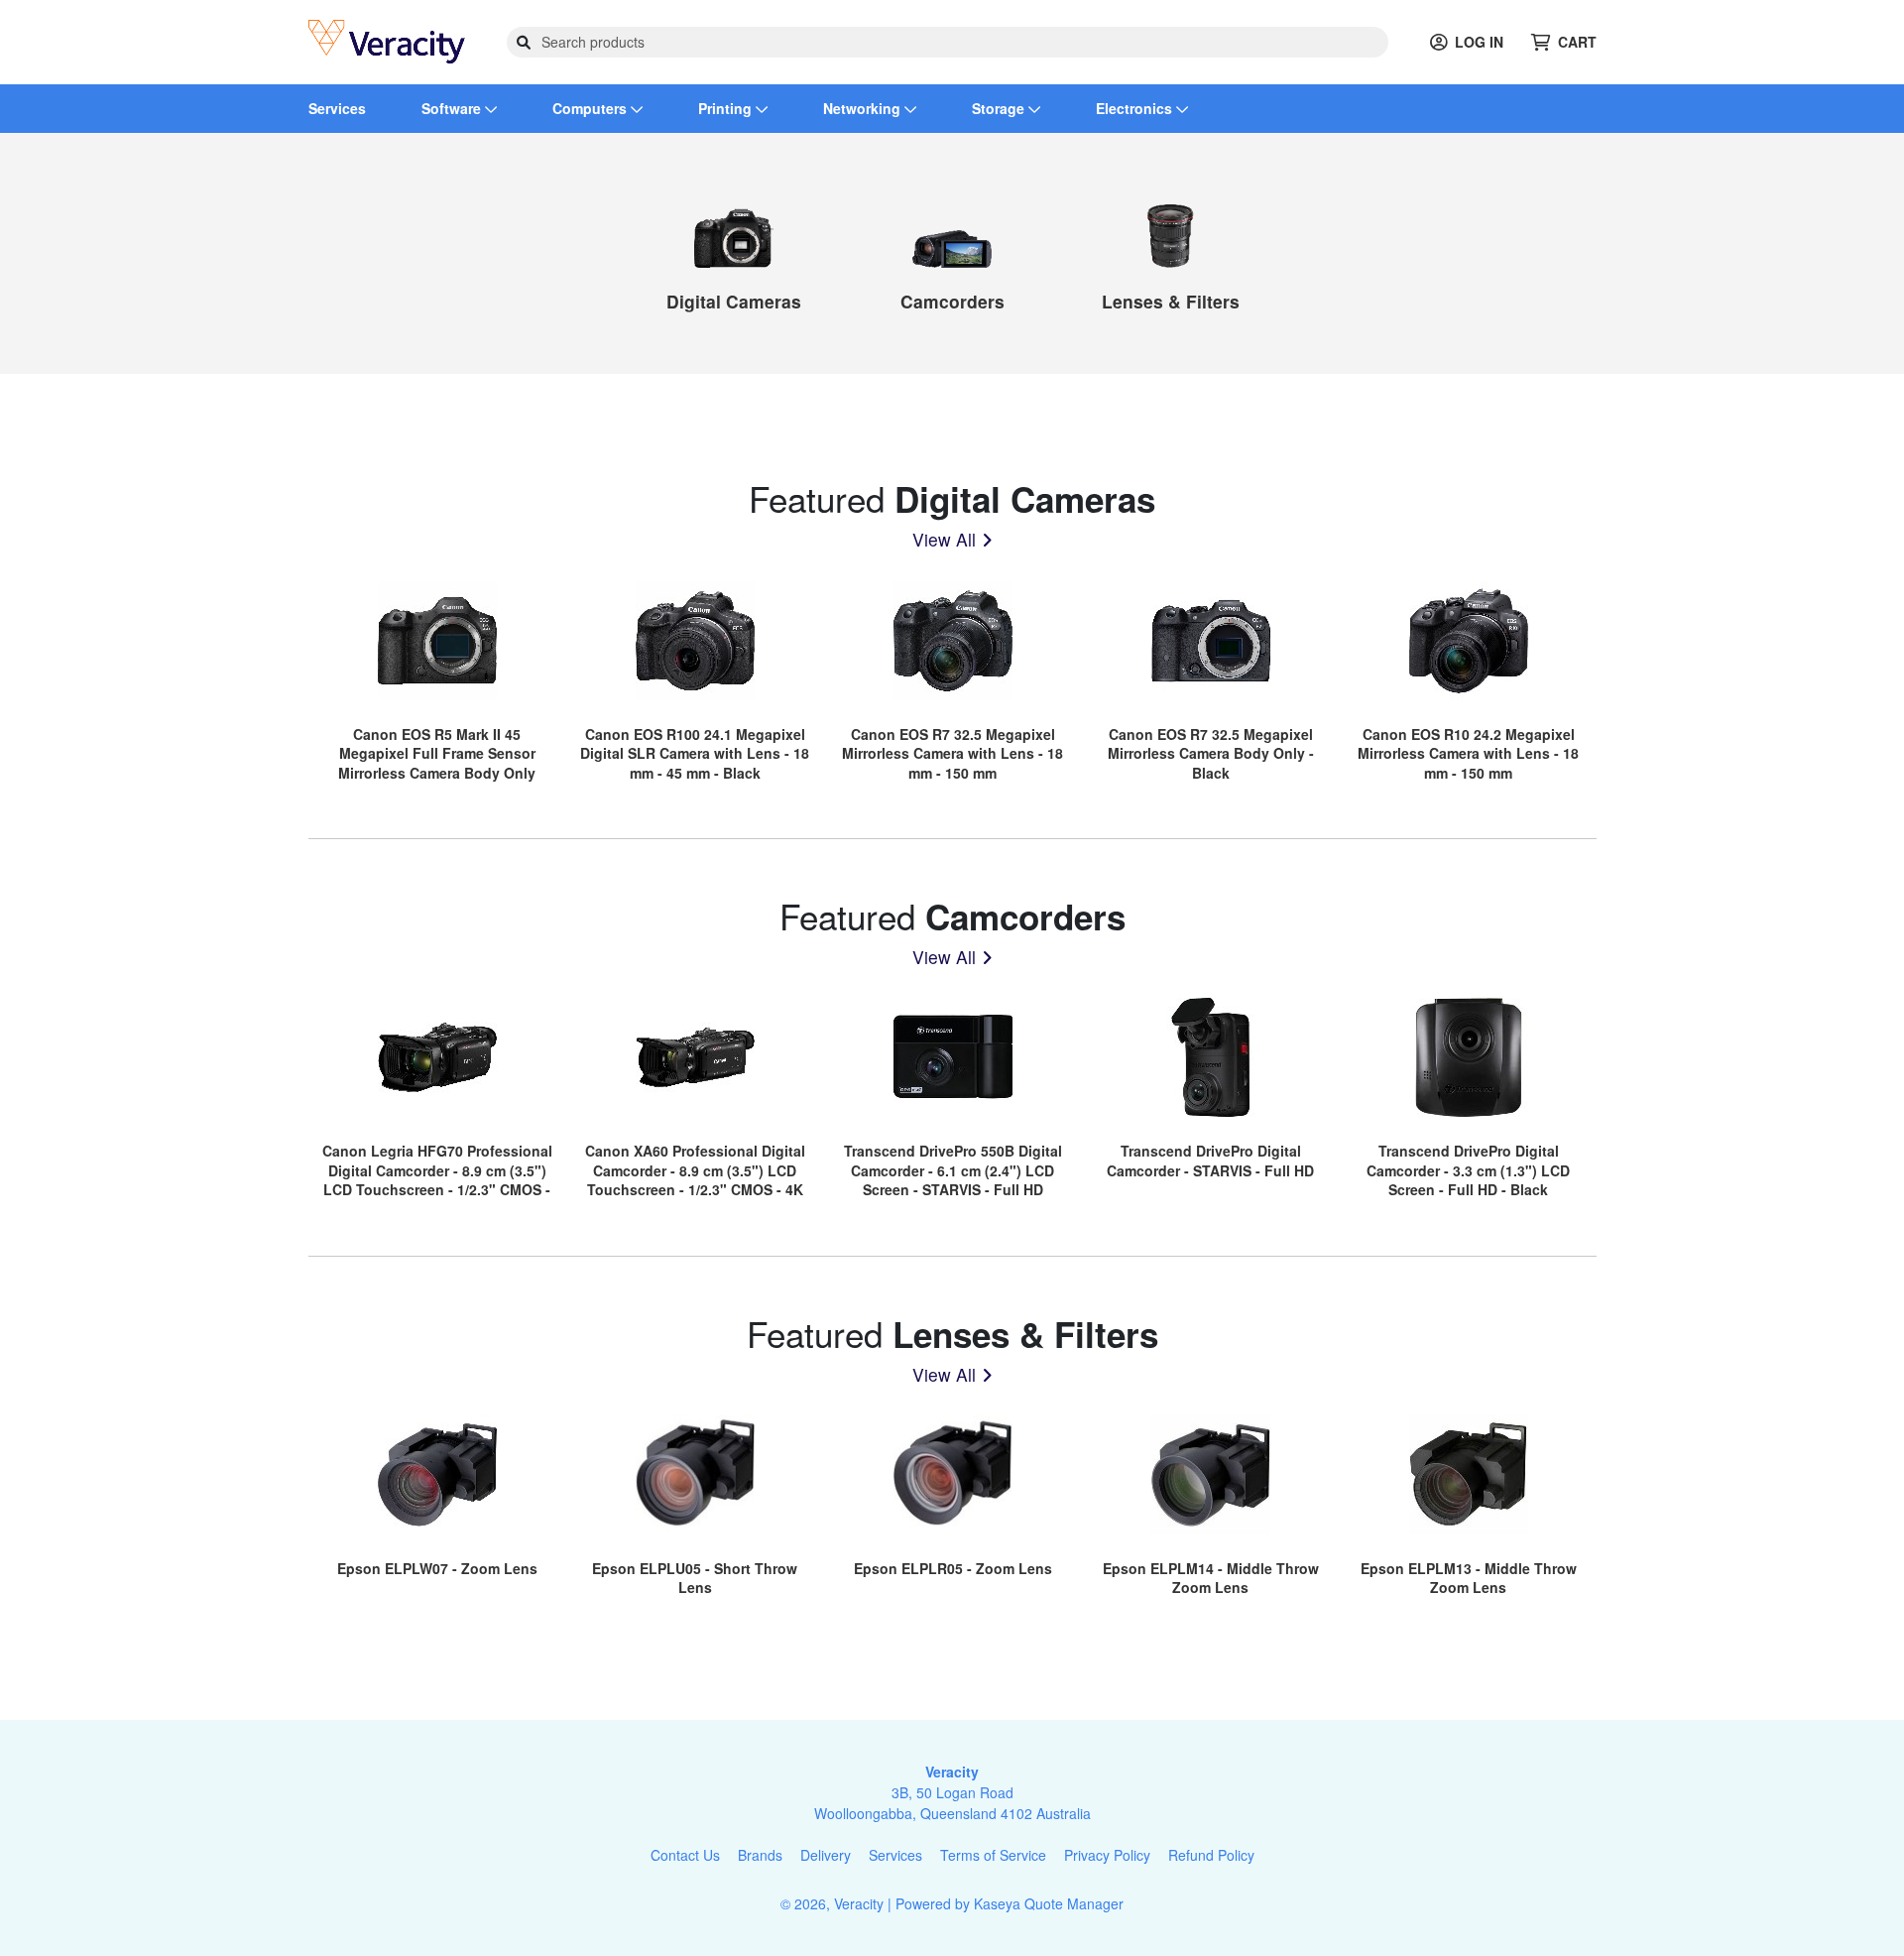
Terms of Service (993, 1855)
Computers (592, 108)
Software (453, 108)
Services (337, 108)
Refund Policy (1211, 1855)
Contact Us (685, 1855)
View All (944, 539)
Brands (760, 1855)
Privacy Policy (1107, 1855)
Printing (727, 108)
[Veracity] (387, 40)
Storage (1000, 108)
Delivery (826, 1855)
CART (1577, 42)
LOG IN (1479, 42)
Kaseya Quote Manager (1049, 1903)
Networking (864, 108)
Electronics (1136, 108)
